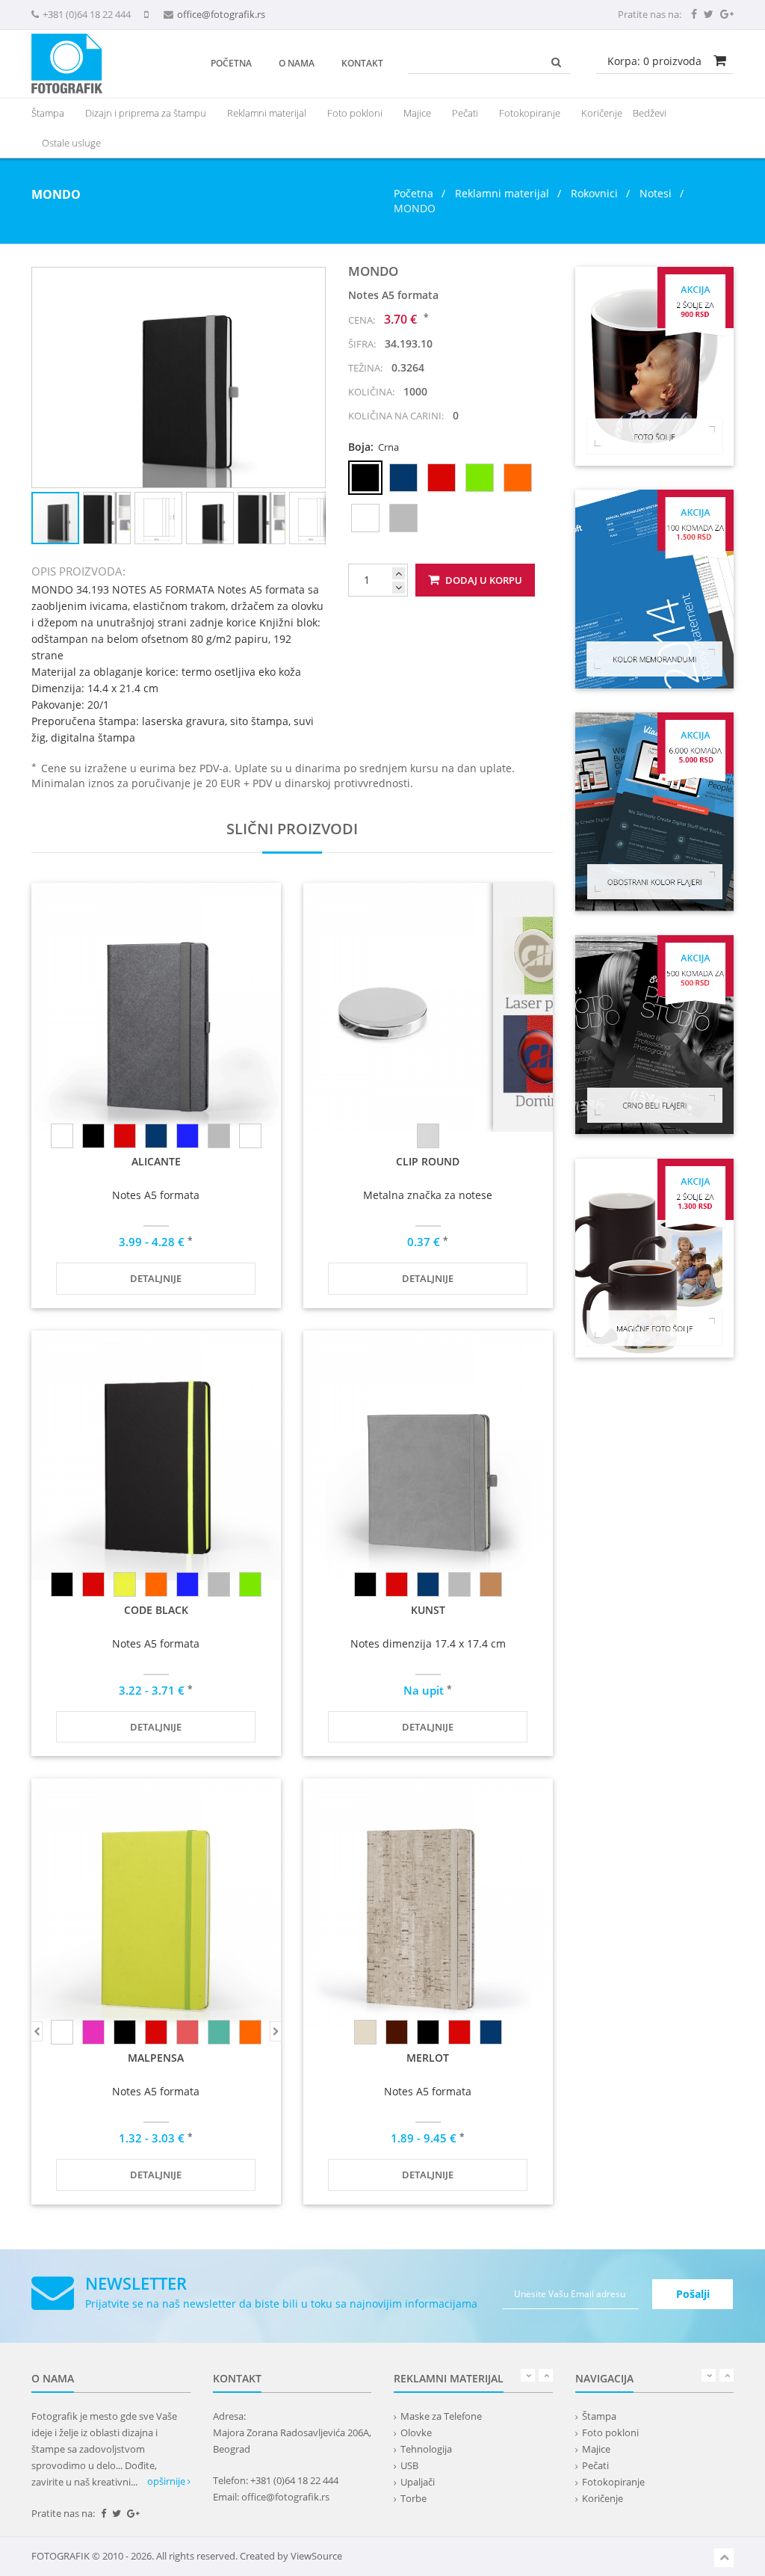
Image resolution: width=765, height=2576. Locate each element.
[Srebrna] (250, 1136)
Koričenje (602, 113)
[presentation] (267, 113)
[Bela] (62, 1136)
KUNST (428, 1610)
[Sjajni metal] (428, 1136)
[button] (312, 281)
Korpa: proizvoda (654, 61)
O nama (297, 63)
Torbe (414, 2498)
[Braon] (397, 2032)
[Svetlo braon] (491, 1584)
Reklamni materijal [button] (267, 113)
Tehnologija (426, 2449)
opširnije (167, 2481)
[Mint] (219, 2032)
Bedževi (650, 113)
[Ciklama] (93, 2032)
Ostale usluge (71, 143)
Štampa (599, 2416)
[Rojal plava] (188, 1136)
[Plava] (156, 1136)
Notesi (656, 193)
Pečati (465, 113)
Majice (417, 113)
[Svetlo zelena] (250, 1584)
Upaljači (418, 2482)
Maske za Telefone (441, 2416)
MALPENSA (156, 2058)
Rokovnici (594, 193)
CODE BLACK (156, 1610)
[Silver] (219, 1136)
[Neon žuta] (125, 1584)
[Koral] (188, 2032)
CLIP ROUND (428, 1161)
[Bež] (365, 2032)
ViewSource (316, 2556)
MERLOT (428, 2058)
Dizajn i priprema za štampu (146, 113)
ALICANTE (156, 1161)
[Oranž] (156, 1584)
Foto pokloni (355, 113)
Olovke (416, 2432)
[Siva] (219, 1584)
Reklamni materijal (504, 193)
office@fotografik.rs (221, 14)
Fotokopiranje (530, 113)
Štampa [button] (48, 113)
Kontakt (362, 63)
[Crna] (93, 1136)
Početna (231, 63)
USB (409, 2465)
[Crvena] (125, 1136)
